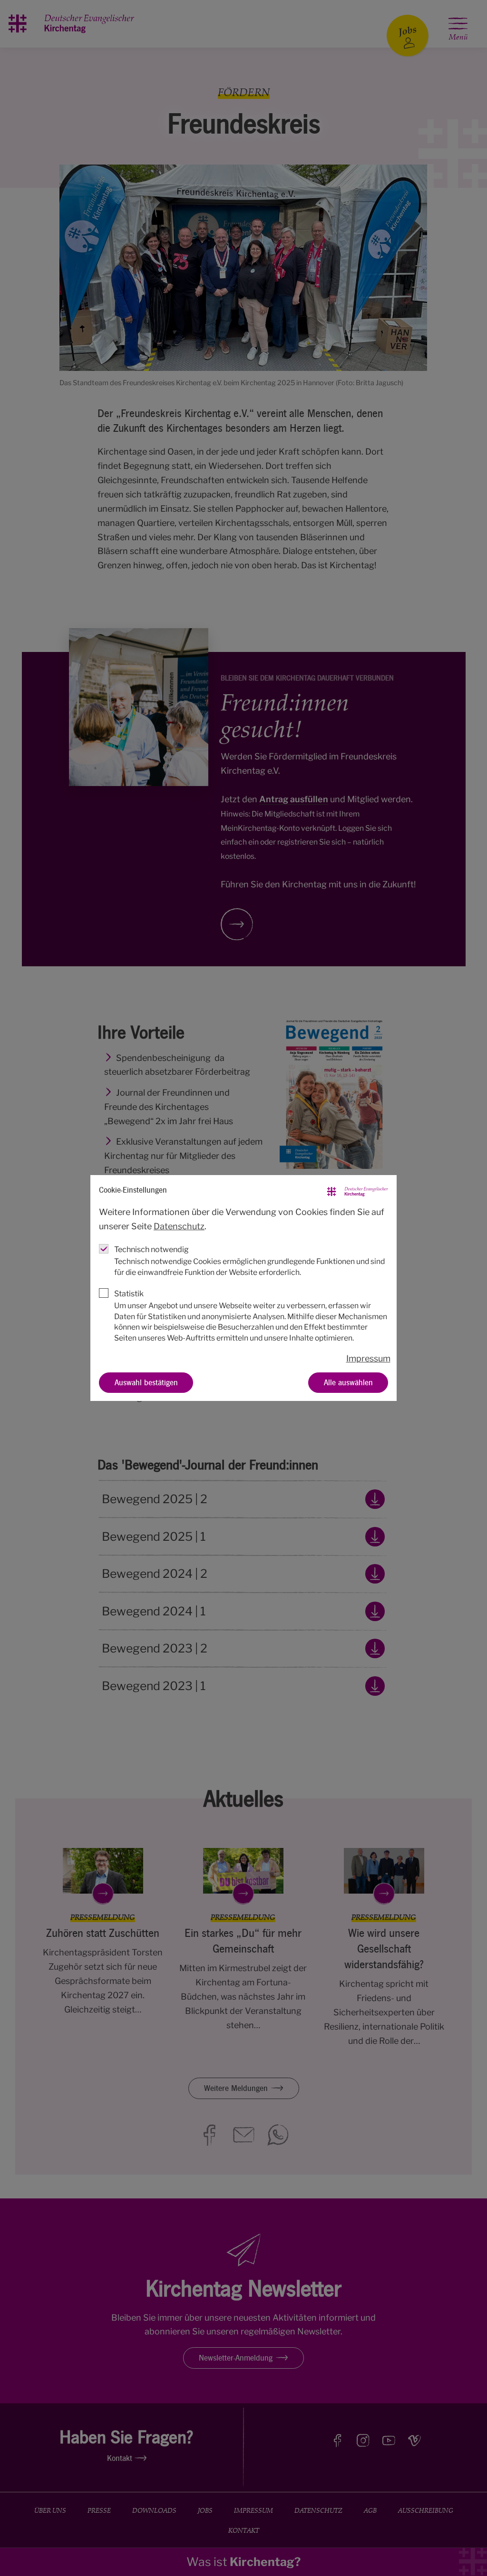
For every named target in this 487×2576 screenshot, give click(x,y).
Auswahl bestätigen (146, 1382)
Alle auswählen (348, 1382)
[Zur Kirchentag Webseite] (358, 1190)
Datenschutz (179, 1226)
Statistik (129, 1293)
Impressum (368, 1358)
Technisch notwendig (151, 1249)
